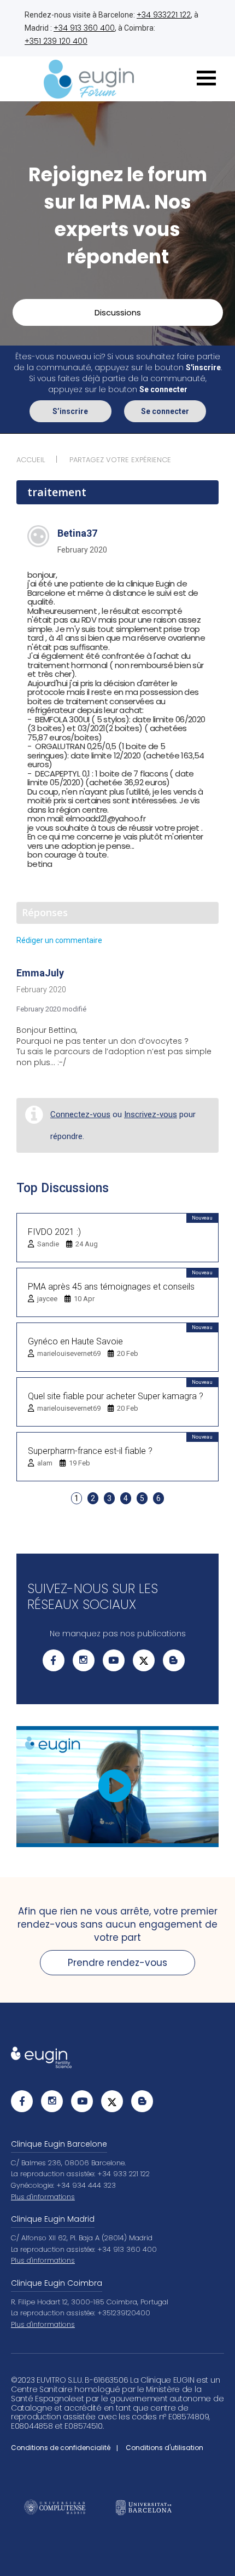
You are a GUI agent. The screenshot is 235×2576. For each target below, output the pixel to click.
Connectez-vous (80, 1114)
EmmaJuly (40, 973)
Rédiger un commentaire (59, 940)
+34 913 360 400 (84, 28)
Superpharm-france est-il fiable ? (90, 1451)
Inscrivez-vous (151, 1114)
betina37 (77, 533)
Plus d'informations (43, 2197)
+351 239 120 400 (56, 41)
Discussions (118, 312)
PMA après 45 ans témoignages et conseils (111, 1287)
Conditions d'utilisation (164, 2448)
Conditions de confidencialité (61, 2448)
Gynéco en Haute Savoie (75, 1341)
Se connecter (165, 411)
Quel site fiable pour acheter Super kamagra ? (116, 1396)
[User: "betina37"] (38, 536)
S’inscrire (70, 411)
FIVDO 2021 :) (54, 1232)
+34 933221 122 (164, 15)
